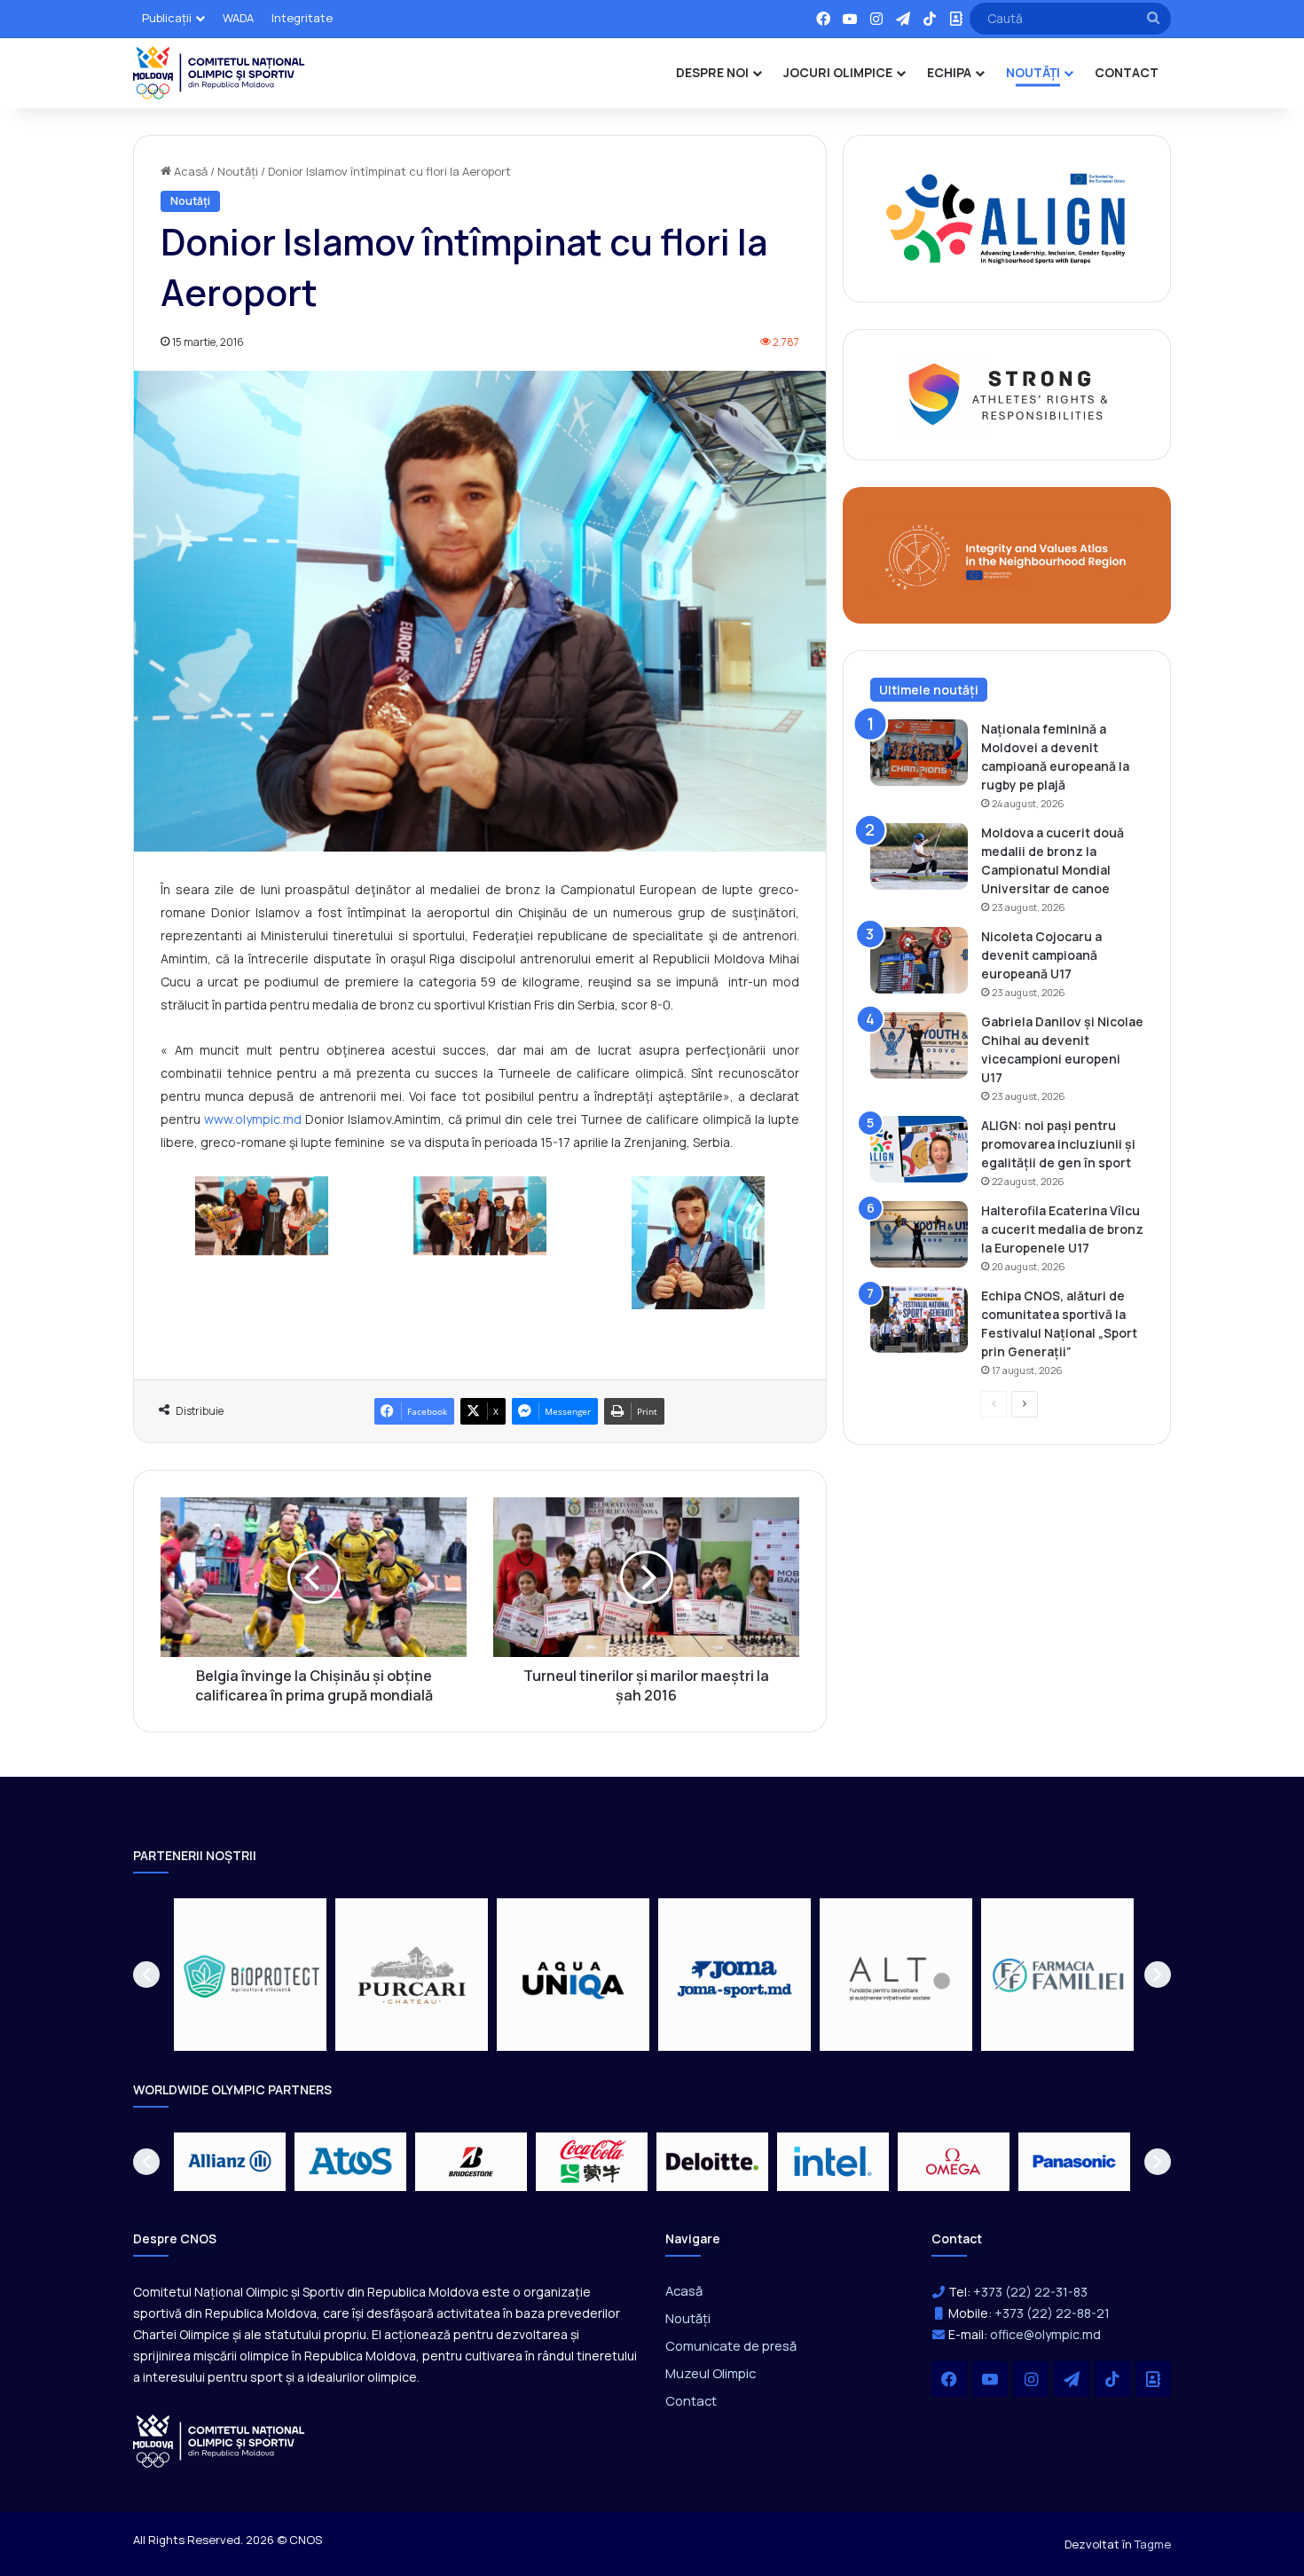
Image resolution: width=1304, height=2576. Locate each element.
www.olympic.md (253, 1119)
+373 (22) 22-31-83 (1030, 2292)
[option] (250, 1975)
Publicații (167, 18)
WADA (238, 18)
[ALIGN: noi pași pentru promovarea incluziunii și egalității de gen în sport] (919, 1149)
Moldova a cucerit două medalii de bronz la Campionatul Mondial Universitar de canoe (1053, 860)
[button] (146, 1975)
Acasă (189, 171)
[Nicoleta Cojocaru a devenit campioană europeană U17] (919, 960)
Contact (691, 2400)
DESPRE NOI (712, 72)
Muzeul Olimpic (711, 2373)
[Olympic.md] (219, 73)
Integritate (302, 18)
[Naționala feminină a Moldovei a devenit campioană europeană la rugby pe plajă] (919, 753)
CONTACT (1127, 72)
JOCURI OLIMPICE (838, 72)
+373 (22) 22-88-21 (1052, 2313)
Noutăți (238, 171)
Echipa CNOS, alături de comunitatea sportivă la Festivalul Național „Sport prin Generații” (1059, 1323)
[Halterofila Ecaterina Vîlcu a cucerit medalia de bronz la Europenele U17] (919, 1234)
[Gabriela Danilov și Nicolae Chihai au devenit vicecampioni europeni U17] (919, 1045)
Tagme (1153, 2544)
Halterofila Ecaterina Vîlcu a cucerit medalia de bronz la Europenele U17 (1062, 1229)
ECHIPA (949, 72)
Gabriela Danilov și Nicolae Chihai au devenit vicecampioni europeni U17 (1062, 1049)
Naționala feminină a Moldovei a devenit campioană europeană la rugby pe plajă (1055, 757)
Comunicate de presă (731, 2345)
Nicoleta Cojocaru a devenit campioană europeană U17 (1041, 955)
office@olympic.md (1045, 2334)
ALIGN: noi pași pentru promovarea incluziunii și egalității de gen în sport (1058, 1144)
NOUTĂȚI (1033, 72)
